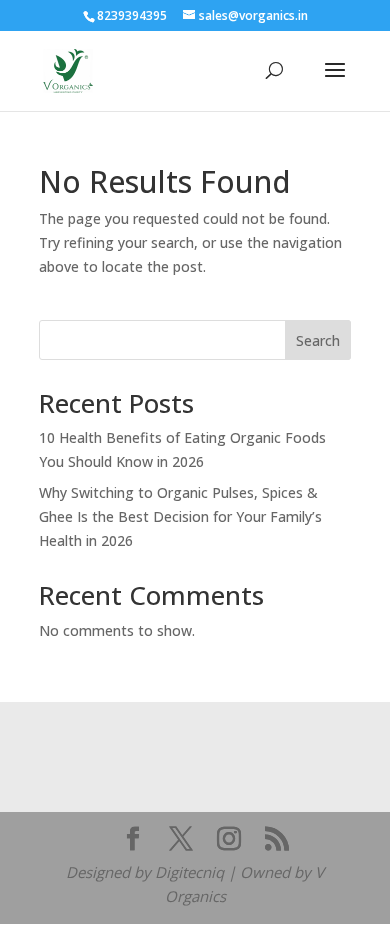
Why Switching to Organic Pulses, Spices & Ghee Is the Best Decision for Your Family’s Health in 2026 (180, 516)
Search (318, 340)
